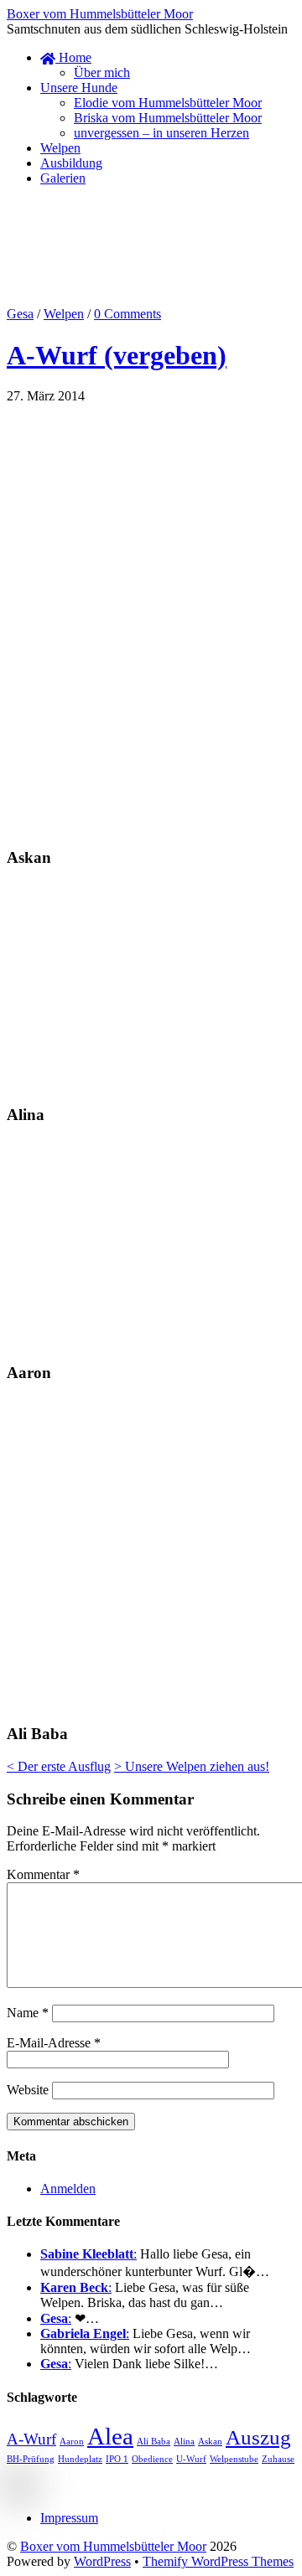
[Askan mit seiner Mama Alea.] (74, 721)
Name (28, 2013)
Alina (184, 2442)
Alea (110, 2436)
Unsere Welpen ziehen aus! (192, 1766)
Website (28, 2090)
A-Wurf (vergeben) (117, 355)
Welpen (60, 148)
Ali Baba (154, 2442)
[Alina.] (74, 979)
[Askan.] (74, 513)
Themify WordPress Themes (218, 2561)
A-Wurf (31, 2439)
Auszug (258, 2437)
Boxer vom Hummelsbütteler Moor (113, 2546)
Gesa (20, 314)
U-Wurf (191, 2459)
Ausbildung (71, 163)
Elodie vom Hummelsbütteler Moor (168, 103)
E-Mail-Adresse (54, 2043)
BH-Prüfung (31, 2459)
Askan (210, 2442)
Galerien (63, 178)
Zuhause (278, 2459)
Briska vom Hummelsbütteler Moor (168, 118)
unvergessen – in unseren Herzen (161, 133)
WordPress (102, 2561)
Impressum (69, 2518)
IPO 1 (117, 2459)
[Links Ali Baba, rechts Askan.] (74, 1701)
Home (73, 57)
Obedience (152, 2459)
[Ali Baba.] (74, 1493)
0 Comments (128, 314)
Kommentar (43, 1874)
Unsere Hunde (79, 88)
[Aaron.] (74, 1236)
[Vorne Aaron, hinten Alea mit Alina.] (74, 1340)
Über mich (102, 72)
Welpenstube (234, 2459)
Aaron (72, 2442)
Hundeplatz (80, 2459)
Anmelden (68, 2189)
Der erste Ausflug (59, 1766)
